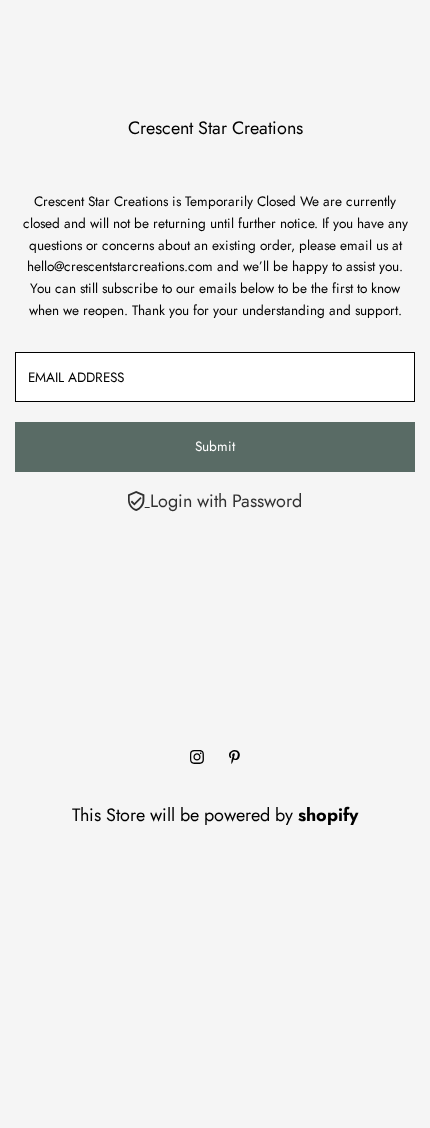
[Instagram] (197, 758)
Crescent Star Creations (215, 128)
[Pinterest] (234, 758)
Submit (215, 446)
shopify (328, 815)
